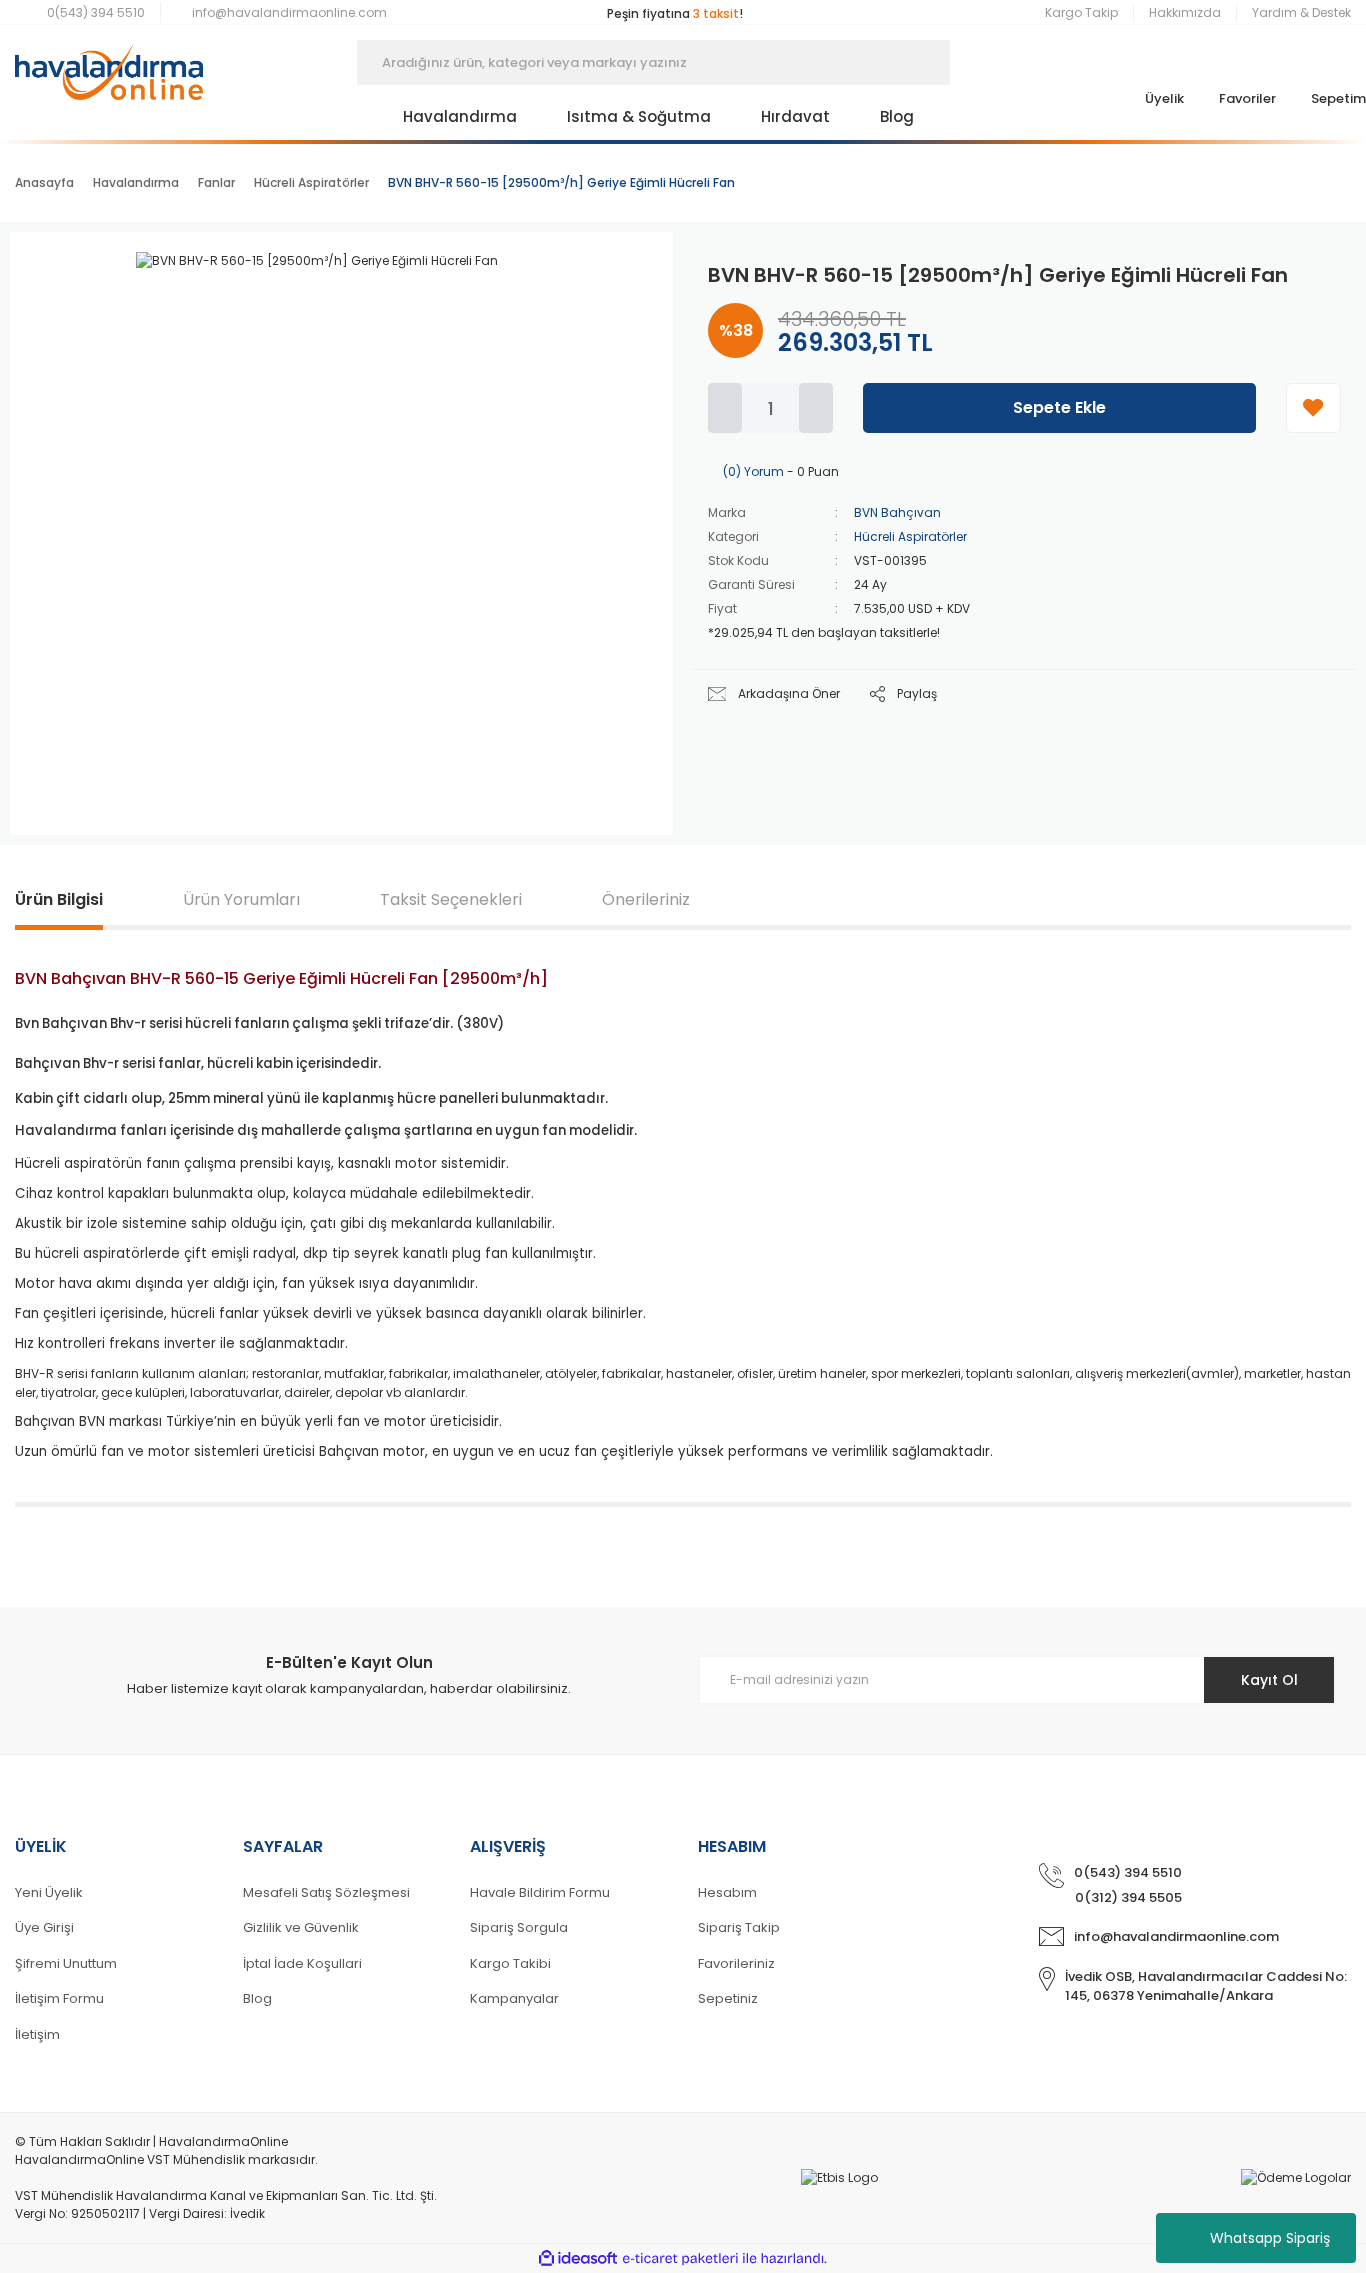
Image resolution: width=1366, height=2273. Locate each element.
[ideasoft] (578, 2258)
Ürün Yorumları (241, 899)
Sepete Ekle (1059, 407)
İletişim (37, 2034)
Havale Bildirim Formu (540, 1892)
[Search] (980, 62)
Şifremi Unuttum (66, 1963)
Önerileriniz (646, 899)
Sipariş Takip (739, 1927)
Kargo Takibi (510, 1963)
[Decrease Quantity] (725, 408)
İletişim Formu (59, 1998)
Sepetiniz (728, 1998)
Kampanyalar (514, 1998)
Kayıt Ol (1269, 1680)
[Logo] (109, 62)
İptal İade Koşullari (302, 1963)
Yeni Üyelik (49, 1892)
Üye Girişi (44, 1927)
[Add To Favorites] (1313, 408)
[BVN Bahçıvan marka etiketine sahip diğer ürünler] (598, 282)
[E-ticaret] (680, 2259)
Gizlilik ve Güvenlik (301, 1927)
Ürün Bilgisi (59, 899)
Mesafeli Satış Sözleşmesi (326, 1892)
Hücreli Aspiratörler (910, 536)
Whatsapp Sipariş (1270, 2238)
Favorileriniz (736, 1963)
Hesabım (727, 1892)
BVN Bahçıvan (897, 512)
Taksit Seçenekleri (451, 899)
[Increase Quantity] (816, 408)
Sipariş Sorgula (519, 1927)
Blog (257, 1998)
